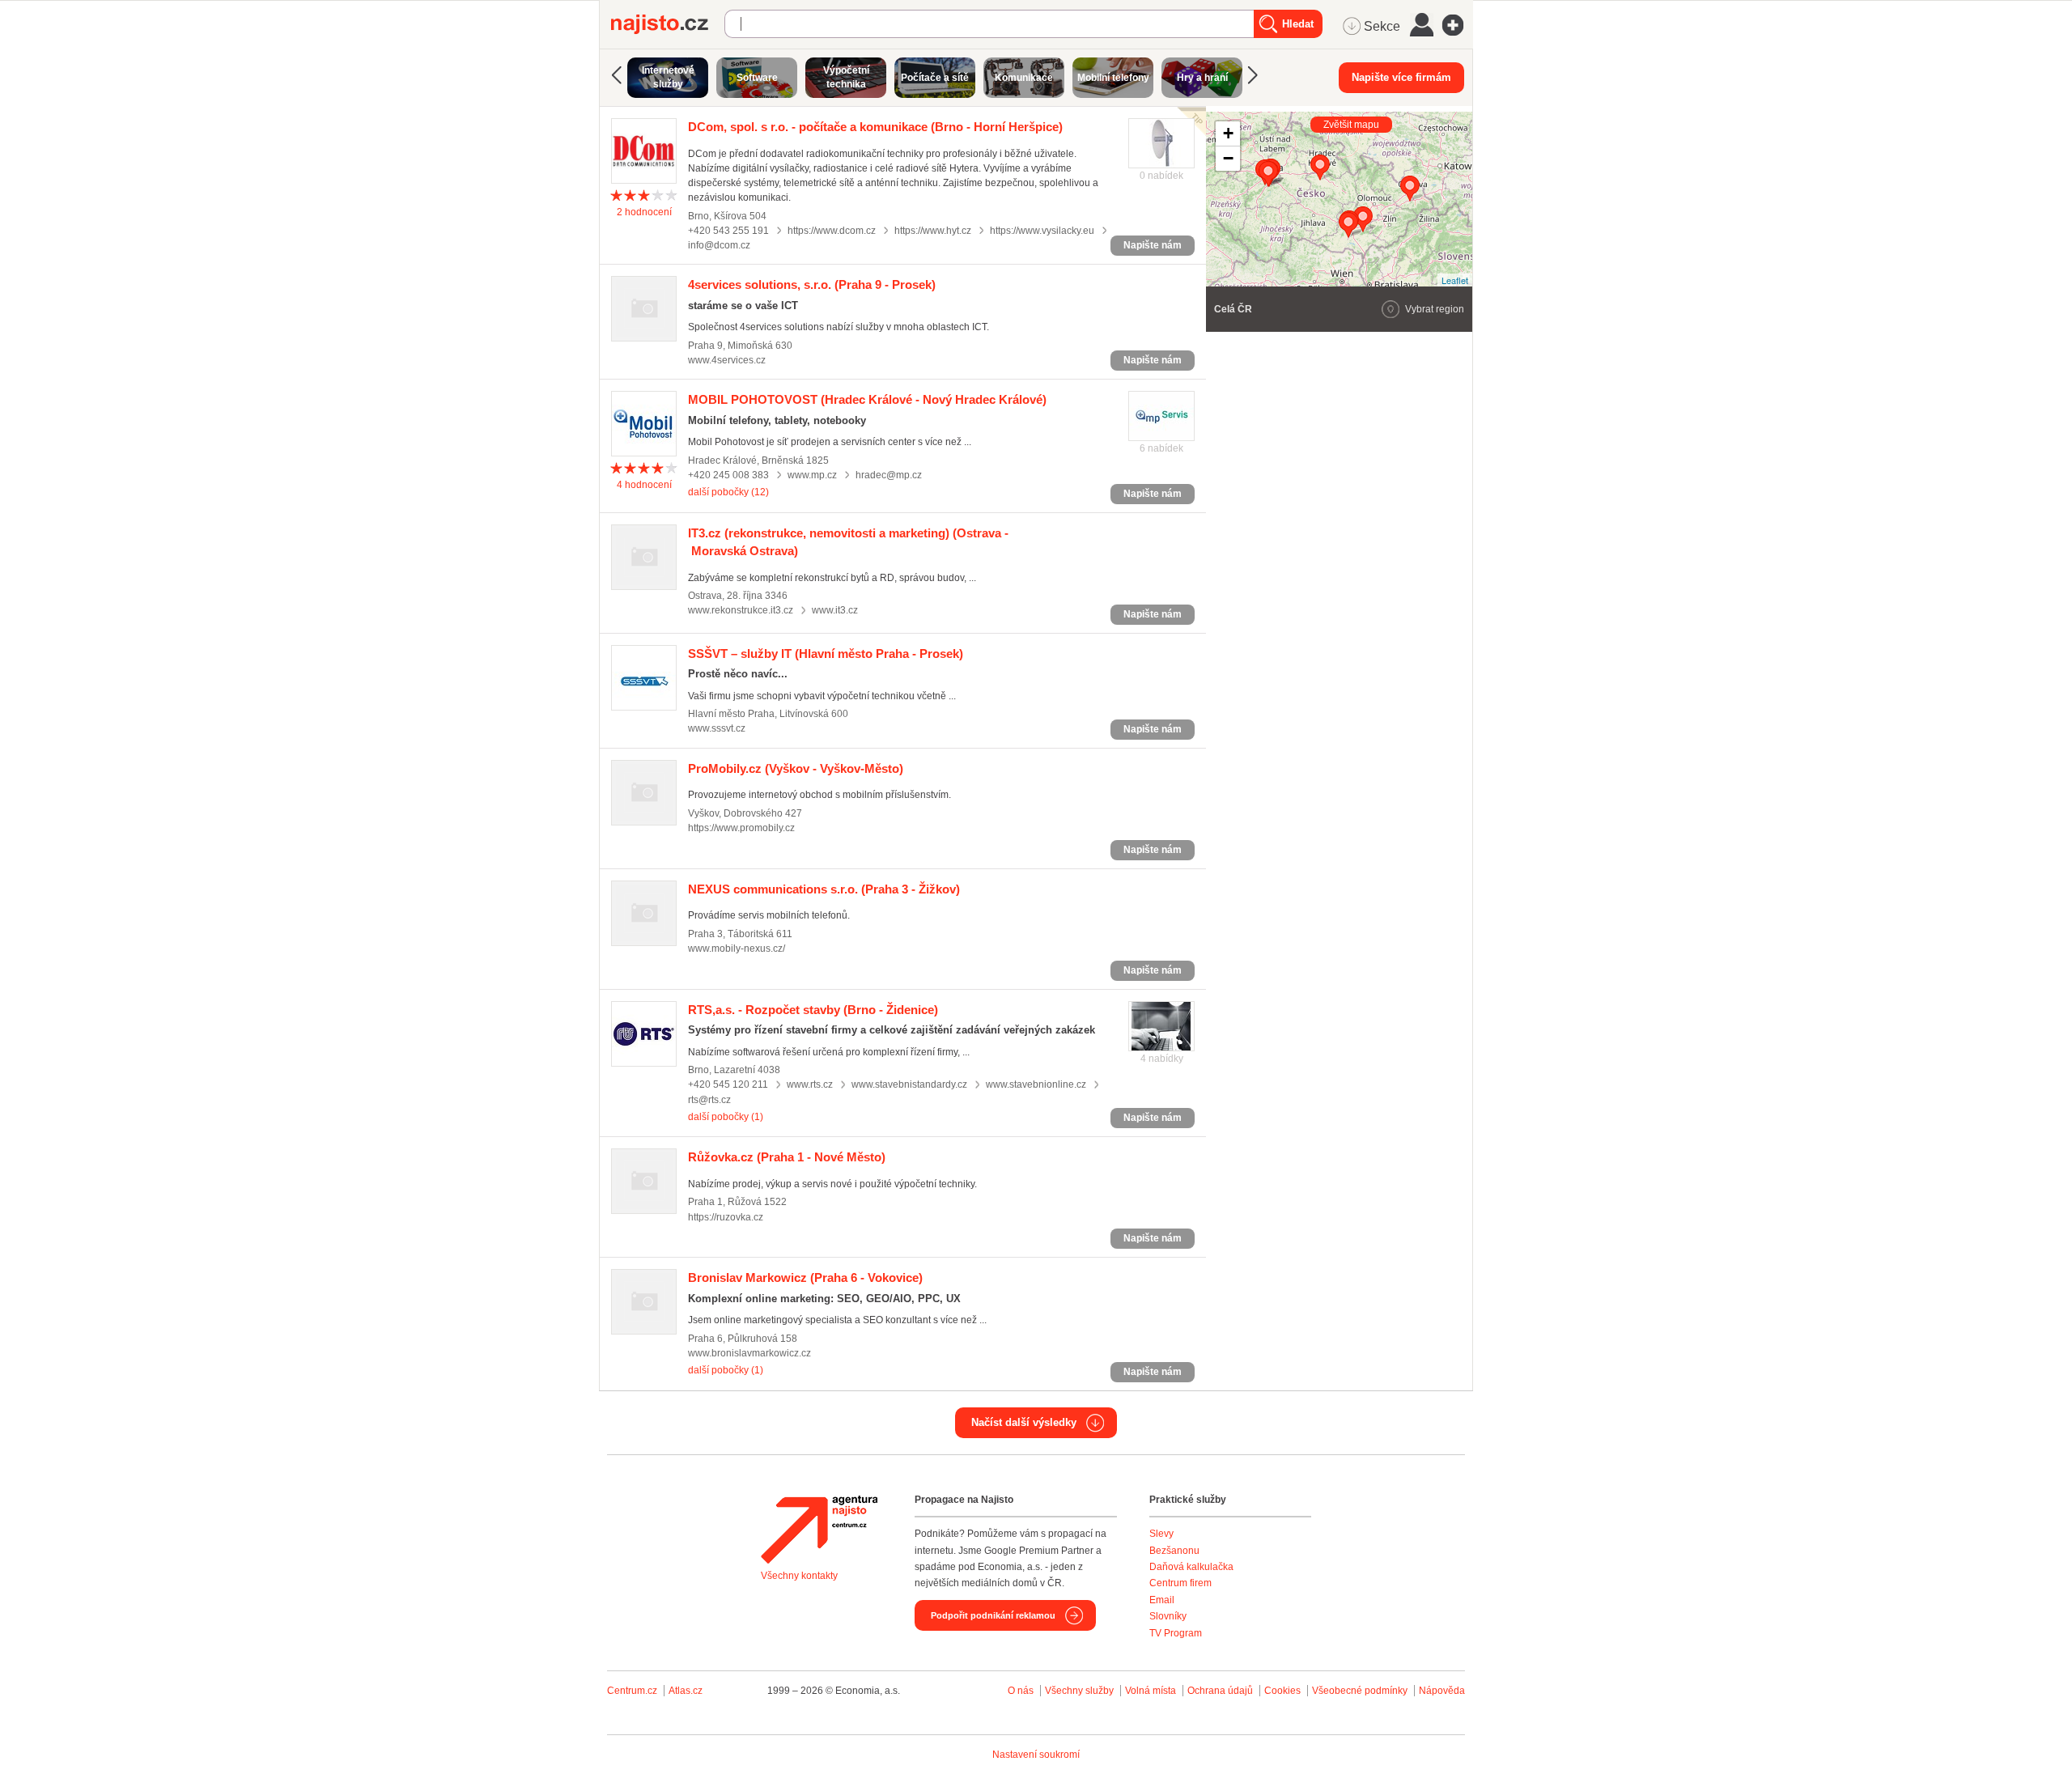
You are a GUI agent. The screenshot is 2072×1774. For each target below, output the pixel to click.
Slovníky (1168, 1616)
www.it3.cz (835, 610)
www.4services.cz (727, 360)
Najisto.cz (668, 24)
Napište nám (1153, 245)
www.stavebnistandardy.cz (909, 1084)
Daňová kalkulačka (1191, 1567)
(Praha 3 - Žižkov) (824, 889)
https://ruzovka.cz (726, 1217)
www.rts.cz (810, 1084)
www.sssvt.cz (717, 728)
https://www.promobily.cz (741, 828)
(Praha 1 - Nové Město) (787, 1157)
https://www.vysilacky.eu (1042, 231)
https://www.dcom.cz (832, 231)
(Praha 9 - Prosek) (812, 284)
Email (1162, 1600)
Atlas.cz (686, 1691)
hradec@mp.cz (889, 475)
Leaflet (1455, 280)
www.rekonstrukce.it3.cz (741, 610)
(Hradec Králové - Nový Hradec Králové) (867, 399)
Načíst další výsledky (1024, 1422)
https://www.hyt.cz (933, 231)
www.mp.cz (812, 475)
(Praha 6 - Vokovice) (805, 1277)
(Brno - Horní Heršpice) (875, 127)
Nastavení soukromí (1036, 1755)
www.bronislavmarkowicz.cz (749, 1353)
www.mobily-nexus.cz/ (737, 949)
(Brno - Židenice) (813, 1010)
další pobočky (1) (726, 1117)
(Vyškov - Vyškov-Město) (796, 768)
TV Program (1176, 1633)
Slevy (1161, 1534)
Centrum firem (1180, 1583)
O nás (1021, 1691)
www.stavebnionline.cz (1036, 1084)
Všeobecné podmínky (1360, 1691)
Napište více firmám (1401, 77)
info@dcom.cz (719, 245)
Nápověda (1442, 1691)
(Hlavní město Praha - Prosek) (826, 654)
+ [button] (1228, 133)
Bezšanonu (1174, 1551)
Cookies (1282, 1691)
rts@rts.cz (709, 1100)
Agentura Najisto (819, 1530)
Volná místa (1151, 1691)
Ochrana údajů (1220, 1691)
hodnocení (644, 212)
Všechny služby (1081, 1691)
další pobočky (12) (728, 492)
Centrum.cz (632, 1691)
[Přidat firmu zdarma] (1458, 25)
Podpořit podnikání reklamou (993, 1615)
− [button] (1228, 158)
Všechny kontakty (799, 1576)
